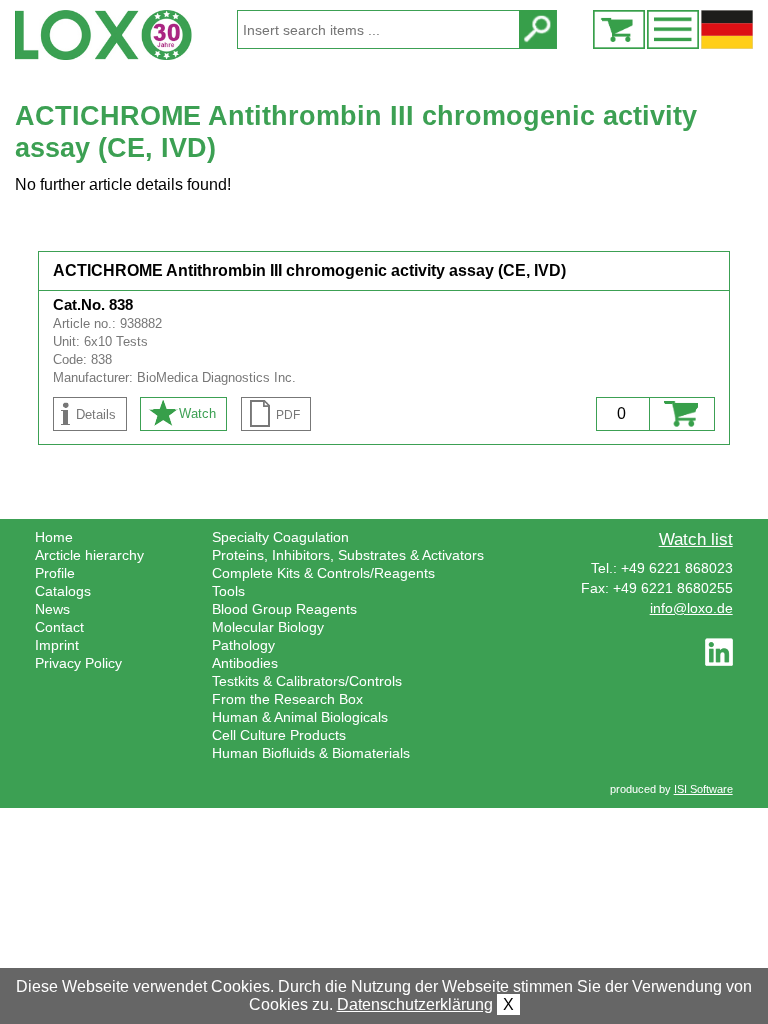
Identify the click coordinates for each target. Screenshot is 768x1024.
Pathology (243, 645)
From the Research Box (287, 699)
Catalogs (63, 591)
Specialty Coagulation (280, 537)
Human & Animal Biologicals (300, 717)
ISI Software (703, 789)
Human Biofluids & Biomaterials (311, 753)
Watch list (696, 539)
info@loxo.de (691, 608)
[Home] (125, 35)
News (52, 609)
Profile (55, 573)
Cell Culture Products (279, 735)
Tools (228, 591)
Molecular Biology (268, 627)
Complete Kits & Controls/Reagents (323, 573)
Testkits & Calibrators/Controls (307, 681)
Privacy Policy (78, 663)
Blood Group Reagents (284, 609)
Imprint (57, 645)
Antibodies (245, 663)
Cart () (619, 29)
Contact (59, 627)
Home (54, 537)
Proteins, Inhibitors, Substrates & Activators (348, 555)
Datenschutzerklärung (415, 1004)
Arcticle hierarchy (89, 555)
